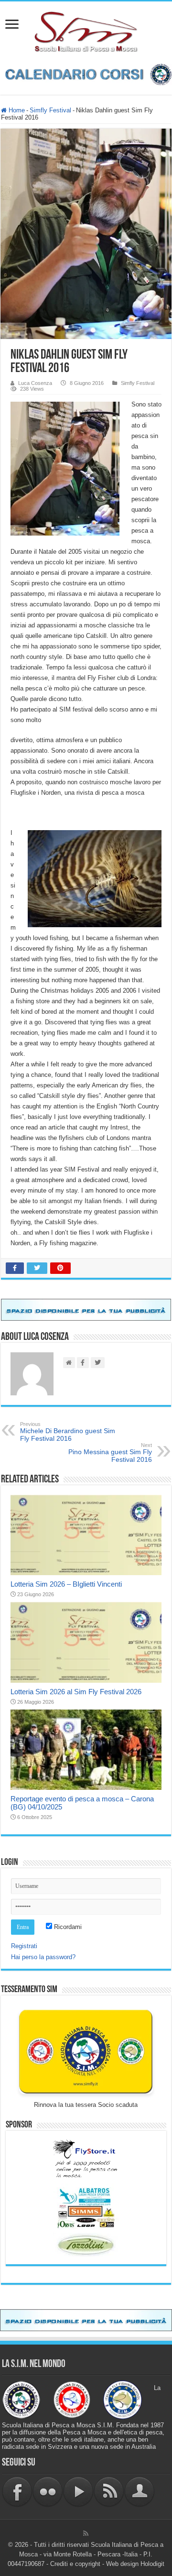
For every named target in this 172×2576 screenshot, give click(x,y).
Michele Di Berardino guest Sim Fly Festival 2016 (68, 1432)
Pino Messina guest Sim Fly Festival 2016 (110, 1453)
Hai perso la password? (43, 1957)
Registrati (24, 1946)
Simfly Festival (50, 110)
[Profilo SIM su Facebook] (17, 2492)
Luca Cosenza (35, 383)
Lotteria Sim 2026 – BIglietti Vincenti (66, 1584)
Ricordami (67, 1927)
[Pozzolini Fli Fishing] (86, 2245)
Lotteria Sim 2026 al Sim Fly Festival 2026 (76, 1692)
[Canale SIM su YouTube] (78, 2492)
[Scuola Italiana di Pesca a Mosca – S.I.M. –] (86, 31)
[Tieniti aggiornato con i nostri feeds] (109, 2492)
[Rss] (86, 2533)
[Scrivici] (140, 2492)
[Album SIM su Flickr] (48, 2492)
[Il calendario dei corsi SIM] (86, 74)
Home (16, 110)
